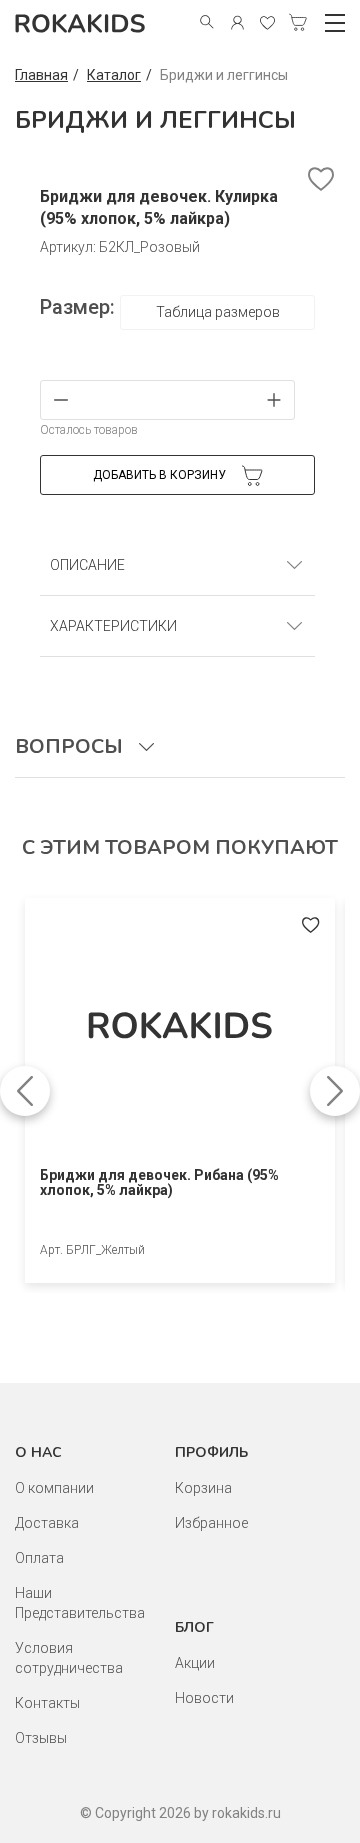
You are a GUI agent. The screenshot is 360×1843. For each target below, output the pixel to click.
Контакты (47, 1703)
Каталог (114, 75)
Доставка (47, 1523)
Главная (41, 75)
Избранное (211, 1523)
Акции (195, 1663)
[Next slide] (335, 1091)
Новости (204, 1698)
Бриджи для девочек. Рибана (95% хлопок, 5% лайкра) (159, 1183)
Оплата (39, 1558)
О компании (54, 1488)
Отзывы (41, 1738)
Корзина (203, 1488)
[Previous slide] (25, 1091)
